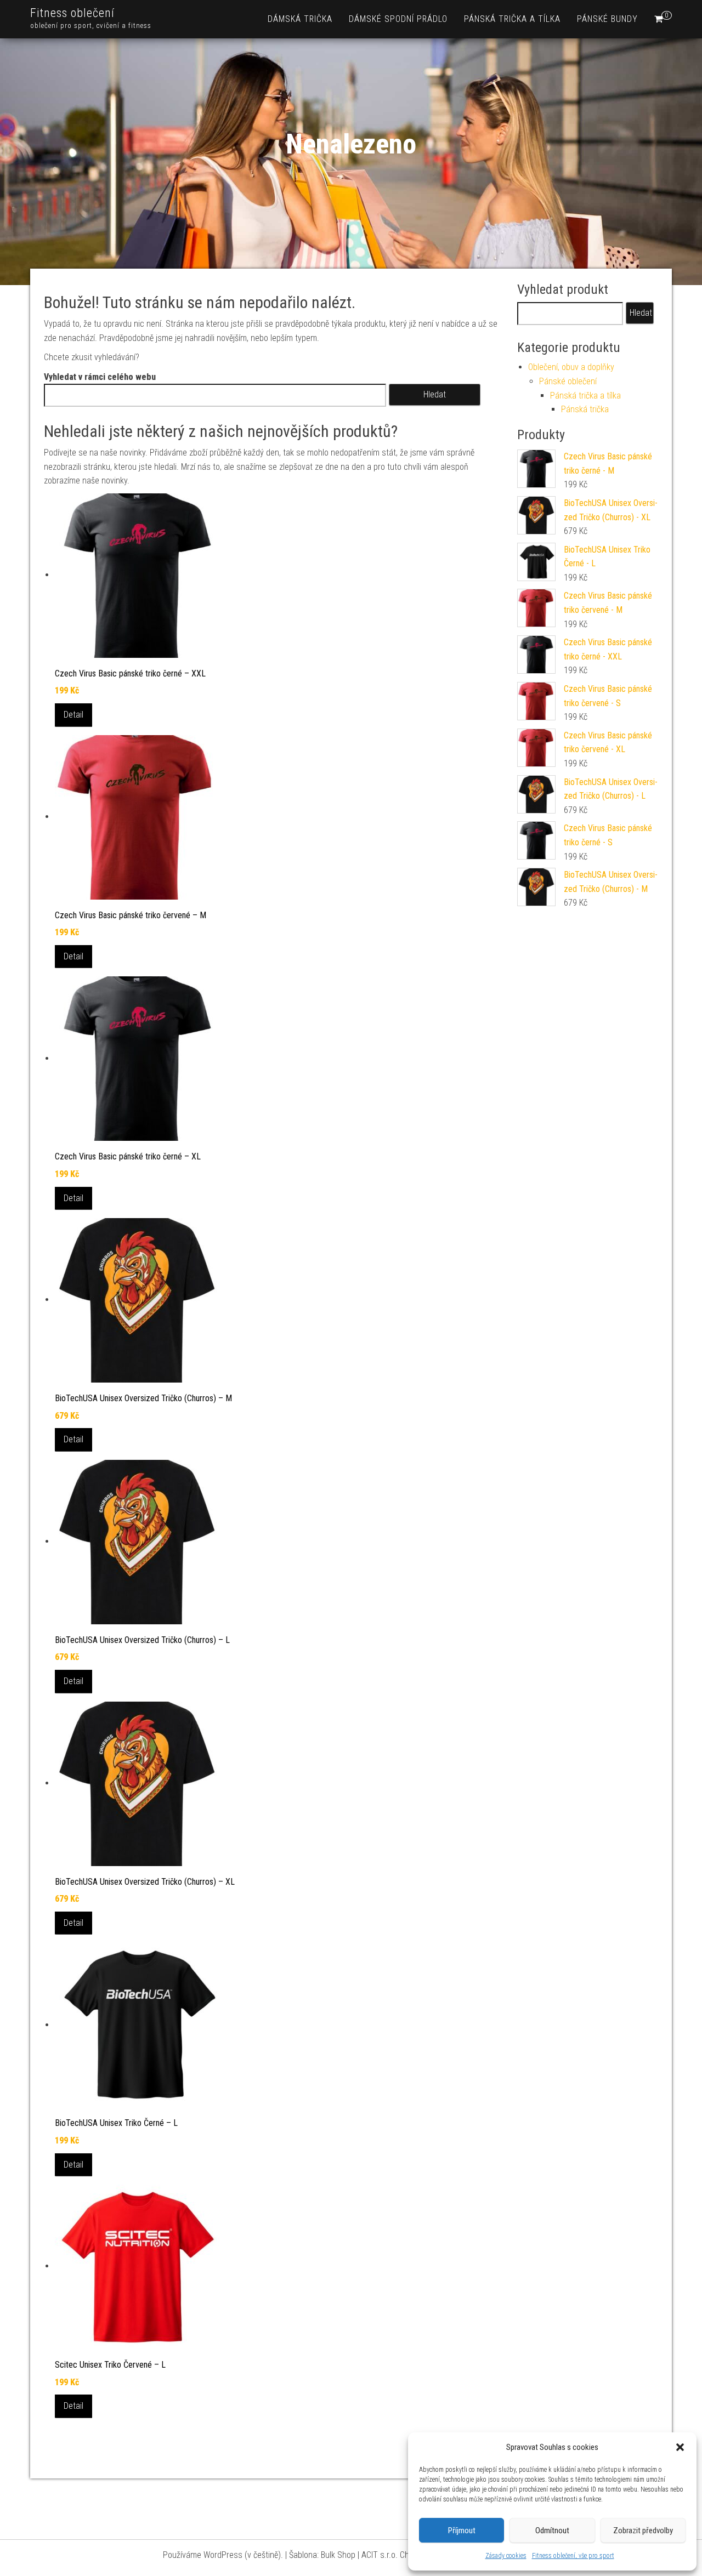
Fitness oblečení (72, 13)
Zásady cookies (506, 2556)
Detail (73, 715)
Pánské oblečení (568, 381)
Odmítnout (552, 2530)
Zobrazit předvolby (643, 2530)
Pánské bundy (607, 19)
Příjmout (462, 2530)
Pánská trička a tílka (512, 19)
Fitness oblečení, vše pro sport (573, 2556)
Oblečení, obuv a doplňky (571, 367)
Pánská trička (585, 409)
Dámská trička (300, 19)
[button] (680, 2447)
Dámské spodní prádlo (398, 19)
